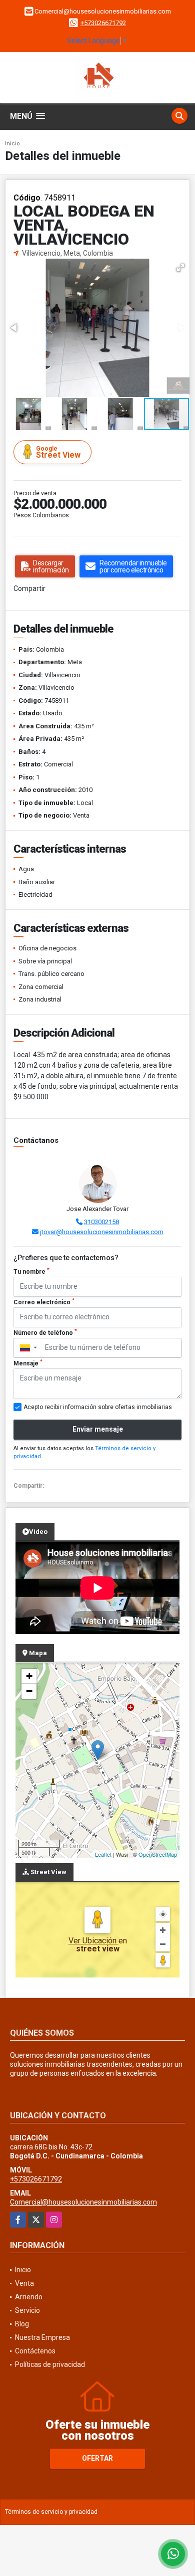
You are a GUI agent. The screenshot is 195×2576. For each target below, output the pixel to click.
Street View (58, 452)
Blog (22, 2324)
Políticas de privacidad (50, 2364)
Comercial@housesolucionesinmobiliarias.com (83, 2202)
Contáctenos (35, 2351)
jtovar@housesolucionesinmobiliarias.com (102, 1232)
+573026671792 (103, 23)
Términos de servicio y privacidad (51, 2512)
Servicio (27, 2310)
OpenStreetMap (158, 1854)
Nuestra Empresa (42, 2337)
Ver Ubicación (93, 1941)
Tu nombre (31, 1271)
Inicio (12, 144)
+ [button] (29, 1676)
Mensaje (28, 1363)
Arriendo (29, 2297)
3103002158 (101, 1222)
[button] (180, 268)
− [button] (29, 1691)
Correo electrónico (44, 1302)
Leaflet (103, 1854)
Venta (24, 2283)
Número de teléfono (45, 1332)
